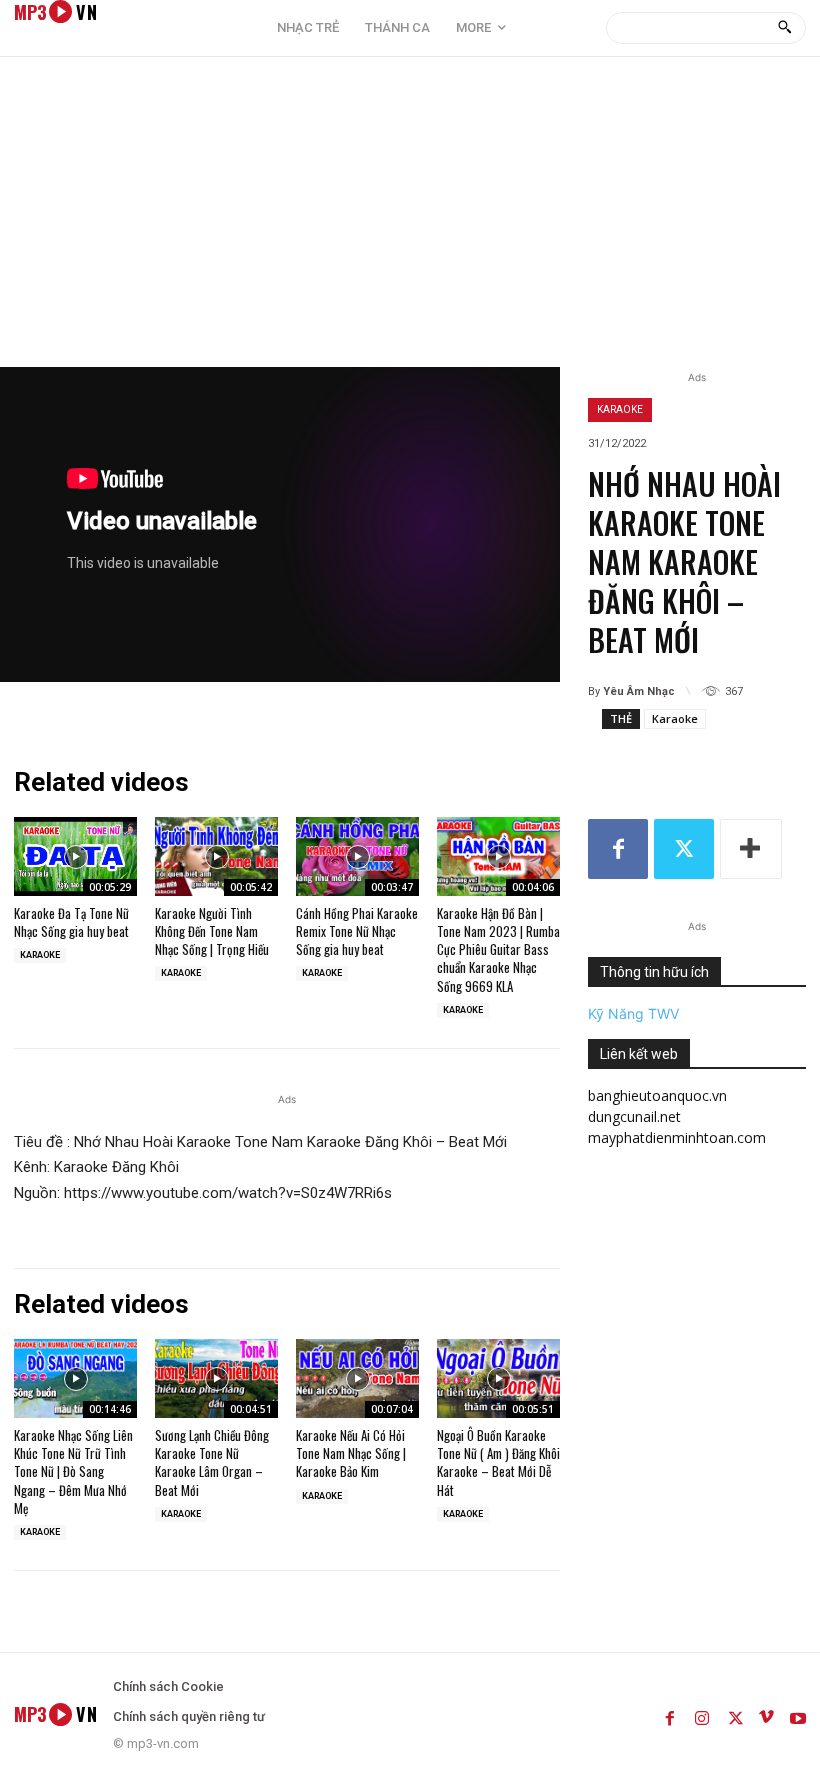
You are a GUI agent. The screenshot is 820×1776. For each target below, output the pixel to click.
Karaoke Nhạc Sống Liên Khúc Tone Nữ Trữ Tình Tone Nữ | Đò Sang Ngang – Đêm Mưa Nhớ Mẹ (73, 1471)
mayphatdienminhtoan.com (677, 1137)
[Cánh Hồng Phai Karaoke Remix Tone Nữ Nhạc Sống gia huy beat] (357, 856)
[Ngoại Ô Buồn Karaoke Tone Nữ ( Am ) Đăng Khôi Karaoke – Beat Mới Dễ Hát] (498, 1378)
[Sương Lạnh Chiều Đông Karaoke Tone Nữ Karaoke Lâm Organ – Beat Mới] (216, 1378)
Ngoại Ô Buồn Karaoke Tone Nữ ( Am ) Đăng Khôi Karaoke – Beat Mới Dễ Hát (498, 1462)
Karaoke (620, 409)
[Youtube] (798, 1714)
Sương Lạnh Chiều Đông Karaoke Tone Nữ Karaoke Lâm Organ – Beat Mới (212, 1462)
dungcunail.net (634, 1116)
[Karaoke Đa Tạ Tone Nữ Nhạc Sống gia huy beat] (75, 856)
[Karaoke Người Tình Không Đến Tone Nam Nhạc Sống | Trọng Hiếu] (216, 856)
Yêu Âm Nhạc (639, 691)
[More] (751, 849)
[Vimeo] (766, 1714)
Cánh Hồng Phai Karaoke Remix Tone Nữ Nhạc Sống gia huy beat (357, 931)
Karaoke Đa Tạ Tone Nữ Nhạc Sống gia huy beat (71, 922)
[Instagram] (702, 1714)
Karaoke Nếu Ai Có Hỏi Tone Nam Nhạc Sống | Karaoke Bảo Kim (351, 1453)
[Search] (784, 28)
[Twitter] (684, 849)
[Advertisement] (410, 217)
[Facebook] (618, 849)
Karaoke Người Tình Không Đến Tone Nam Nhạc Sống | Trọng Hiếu (212, 931)
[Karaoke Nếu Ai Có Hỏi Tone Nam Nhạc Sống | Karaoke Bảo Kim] (357, 1378)
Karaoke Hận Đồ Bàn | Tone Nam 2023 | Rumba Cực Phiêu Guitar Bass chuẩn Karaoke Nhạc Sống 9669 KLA (498, 949)
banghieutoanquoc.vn (657, 1095)
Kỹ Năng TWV (633, 1013)
